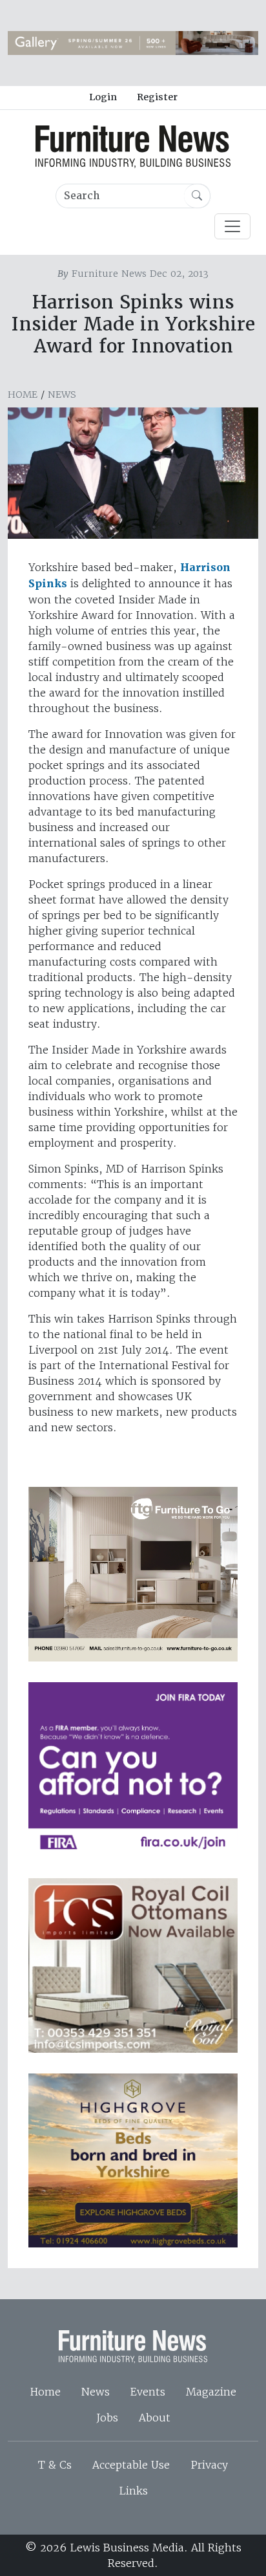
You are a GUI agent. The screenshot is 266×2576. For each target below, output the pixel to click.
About (155, 2418)
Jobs (107, 2418)
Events (148, 2392)
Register (157, 97)
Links (133, 2491)
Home (23, 395)
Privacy (209, 2465)
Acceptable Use (131, 2465)
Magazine (211, 2392)
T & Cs (55, 2465)
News (62, 395)
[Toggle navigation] (232, 226)
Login (103, 97)
